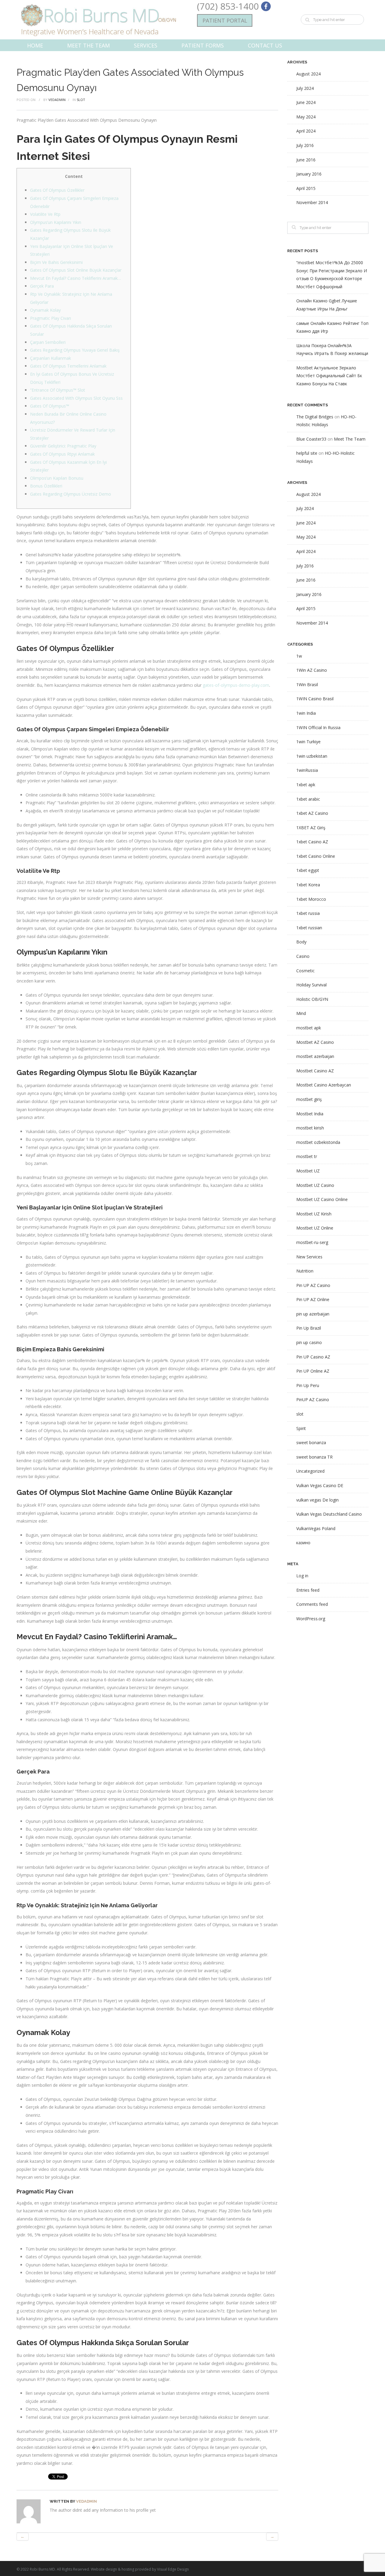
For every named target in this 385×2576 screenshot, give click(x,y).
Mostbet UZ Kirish (314, 1214)
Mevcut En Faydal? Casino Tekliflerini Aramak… (75, 278)
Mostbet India (310, 1114)
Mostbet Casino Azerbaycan (324, 1085)
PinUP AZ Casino (313, 1400)
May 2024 (306, 117)
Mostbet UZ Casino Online (322, 1199)
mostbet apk (309, 1028)
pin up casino (309, 1342)
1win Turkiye (308, 742)
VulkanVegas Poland (316, 1528)
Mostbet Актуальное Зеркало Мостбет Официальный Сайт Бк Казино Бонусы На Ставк (329, 376)
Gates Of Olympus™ (50, 406)
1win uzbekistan (312, 756)
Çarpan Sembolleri (48, 342)
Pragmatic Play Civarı (51, 318)
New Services (309, 1257)
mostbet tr (307, 1156)
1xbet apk (306, 785)
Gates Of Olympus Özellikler (57, 190)
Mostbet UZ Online (315, 1228)
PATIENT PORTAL (225, 20)
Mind (301, 1013)
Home (35, 45)
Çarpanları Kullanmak (51, 358)
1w (299, 656)
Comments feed (312, 1604)
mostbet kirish (310, 1128)
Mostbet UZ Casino (315, 1185)
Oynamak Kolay (45, 310)
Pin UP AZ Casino (313, 1285)
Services (146, 45)
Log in (302, 1576)
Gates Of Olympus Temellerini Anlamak (68, 366)
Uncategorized (310, 1471)
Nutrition (305, 1271)
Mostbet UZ (308, 1171)
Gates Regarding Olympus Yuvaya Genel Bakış (75, 350)
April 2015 (306, 188)
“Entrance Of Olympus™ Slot (58, 390)
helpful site (307, 453)
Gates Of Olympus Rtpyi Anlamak (62, 454)
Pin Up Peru (308, 1385)
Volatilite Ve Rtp (45, 214)
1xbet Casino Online (316, 856)
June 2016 (306, 160)
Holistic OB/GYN (312, 999)
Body (301, 942)
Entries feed (308, 1590)
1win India (306, 713)
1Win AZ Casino (312, 670)
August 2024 (308, 74)
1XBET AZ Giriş (311, 828)
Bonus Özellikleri (46, 486)
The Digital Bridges (315, 417)
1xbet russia (308, 913)
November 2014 (312, 202)
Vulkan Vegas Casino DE (320, 1485)
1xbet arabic (308, 799)
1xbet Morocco (311, 899)
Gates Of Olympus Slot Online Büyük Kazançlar (76, 270)
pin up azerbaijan (313, 1314)
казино (303, 1543)
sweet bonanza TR (314, 1457)
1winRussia (307, 770)
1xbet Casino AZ (312, 842)
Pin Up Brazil (309, 1328)
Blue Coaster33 (311, 439)
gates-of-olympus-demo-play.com (236, 685)
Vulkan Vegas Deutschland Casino (329, 1514)
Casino (303, 956)
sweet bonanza (311, 1442)
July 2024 (305, 88)
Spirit (301, 1428)
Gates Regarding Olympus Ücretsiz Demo (71, 494)
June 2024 (306, 102)
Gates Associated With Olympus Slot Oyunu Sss (76, 398)
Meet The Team (88, 45)
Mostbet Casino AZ (315, 1071)
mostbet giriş (309, 1099)
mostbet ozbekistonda (318, 1142)
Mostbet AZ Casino (315, 1042)
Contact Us (265, 45)
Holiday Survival (311, 985)
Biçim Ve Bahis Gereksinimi (56, 262)
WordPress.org (311, 1619)
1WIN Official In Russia (318, 727)
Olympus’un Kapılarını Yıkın (56, 222)
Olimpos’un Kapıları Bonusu (57, 478)
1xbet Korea (308, 885)
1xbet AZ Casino (312, 813)
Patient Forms (203, 45)
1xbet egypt (308, 870)
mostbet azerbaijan (315, 1056)
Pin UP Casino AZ (313, 1357)
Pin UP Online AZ (313, 1371)
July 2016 (305, 145)
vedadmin (57, 100)
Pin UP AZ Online (313, 1299)
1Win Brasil (307, 684)
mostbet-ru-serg (312, 1242)
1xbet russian (309, 928)
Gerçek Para (42, 286)
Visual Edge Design (173, 2569)
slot (81, 100)
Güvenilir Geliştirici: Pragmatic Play (63, 446)
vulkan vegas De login (317, 1500)
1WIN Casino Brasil (315, 699)
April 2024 (306, 131)
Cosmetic (305, 971)
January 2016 (309, 174)
